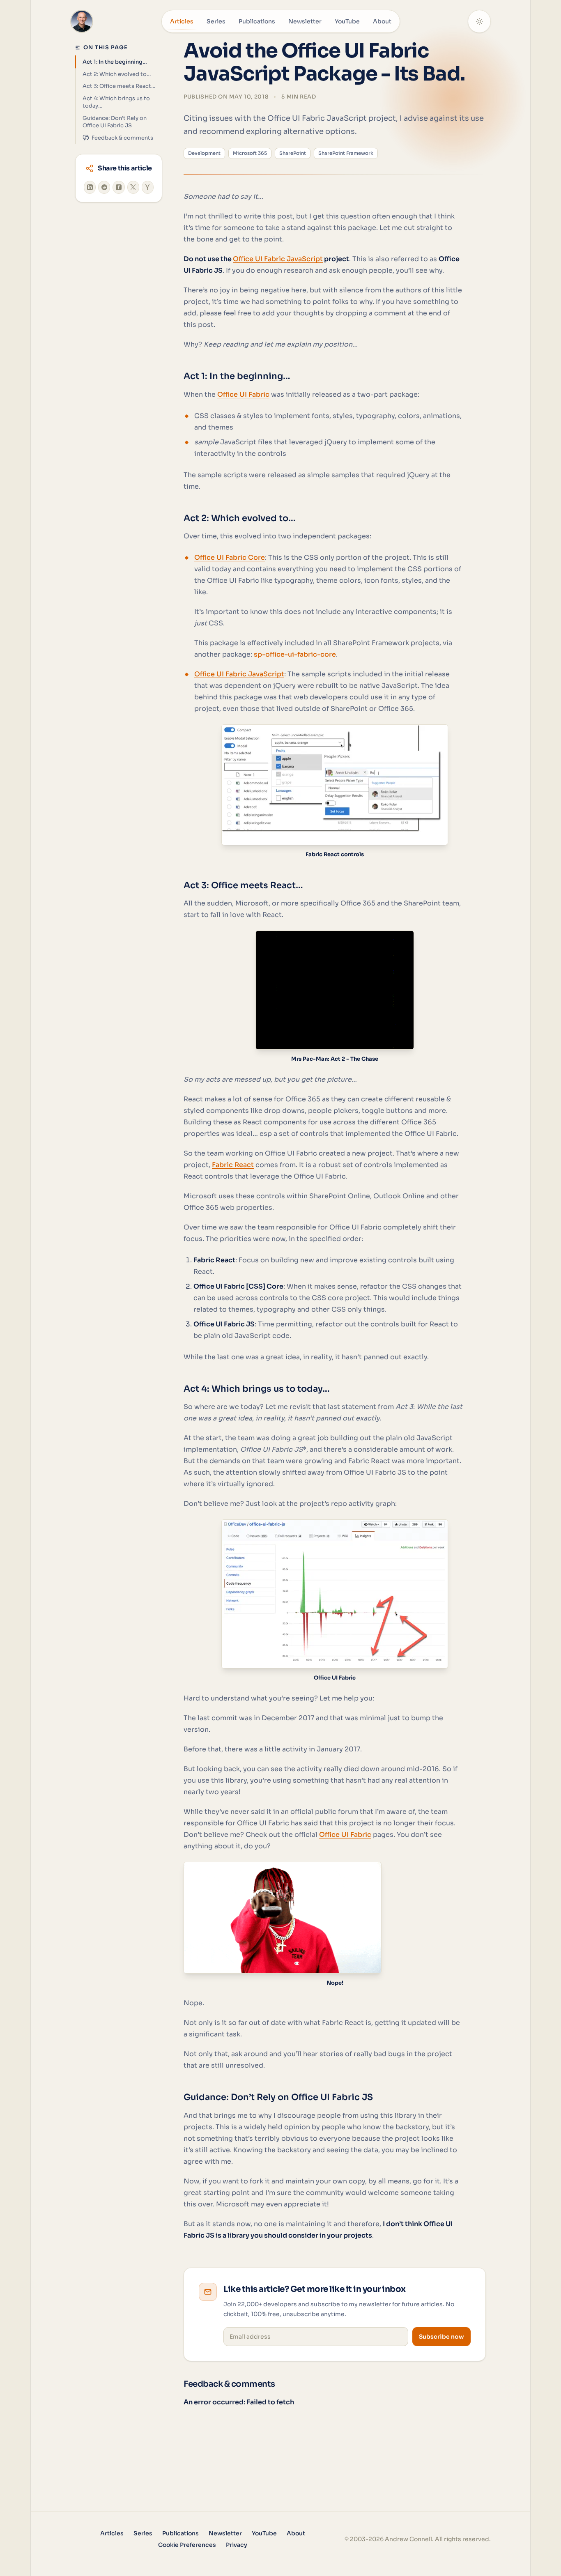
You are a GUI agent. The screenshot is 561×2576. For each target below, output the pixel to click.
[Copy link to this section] (175, 377)
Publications (257, 21)
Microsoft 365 (250, 153)
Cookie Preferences (187, 2545)
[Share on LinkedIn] (90, 187)
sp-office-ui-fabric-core (295, 654)
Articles (182, 21)
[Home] (82, 21)
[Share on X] (133, 187)
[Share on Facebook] (118, 187)
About (382, 21)
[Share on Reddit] (104, 187)
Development (204, 153)
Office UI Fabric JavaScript (278, 259)
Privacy (237, 2545)
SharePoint (293, 153)
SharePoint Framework (346, 153)
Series (216, 21)
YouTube (347, 21)
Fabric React (233, 1165)
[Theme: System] (479, 21)
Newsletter (305, 21)
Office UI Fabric (243, 394)
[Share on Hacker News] (148, 187)
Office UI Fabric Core (230, 557)
